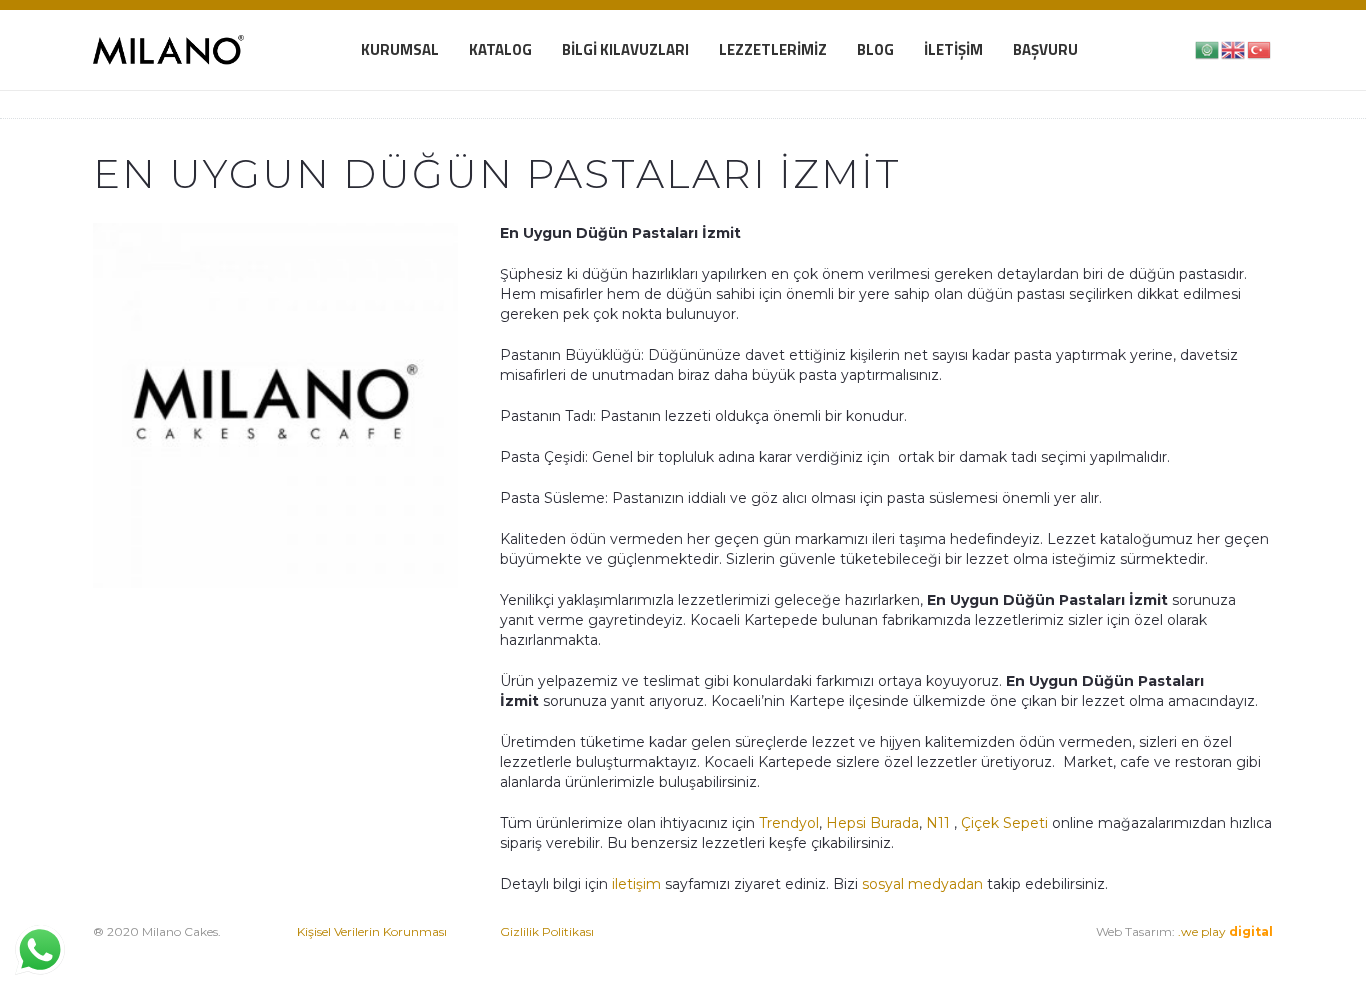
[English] (1234, 49)
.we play (1225, 931)
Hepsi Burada (872, 823)
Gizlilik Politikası (547, 931)
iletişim (634, 884)
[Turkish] (1260, 49)
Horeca (940, 951)
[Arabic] (1208, 49)
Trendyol (789, 823)
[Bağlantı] (168, 50)
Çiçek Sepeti (1004, 823)
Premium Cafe (747, 951)
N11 (938, 823)
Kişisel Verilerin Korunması (372, 931)
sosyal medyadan (922, 884)
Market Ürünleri (859, 951)
